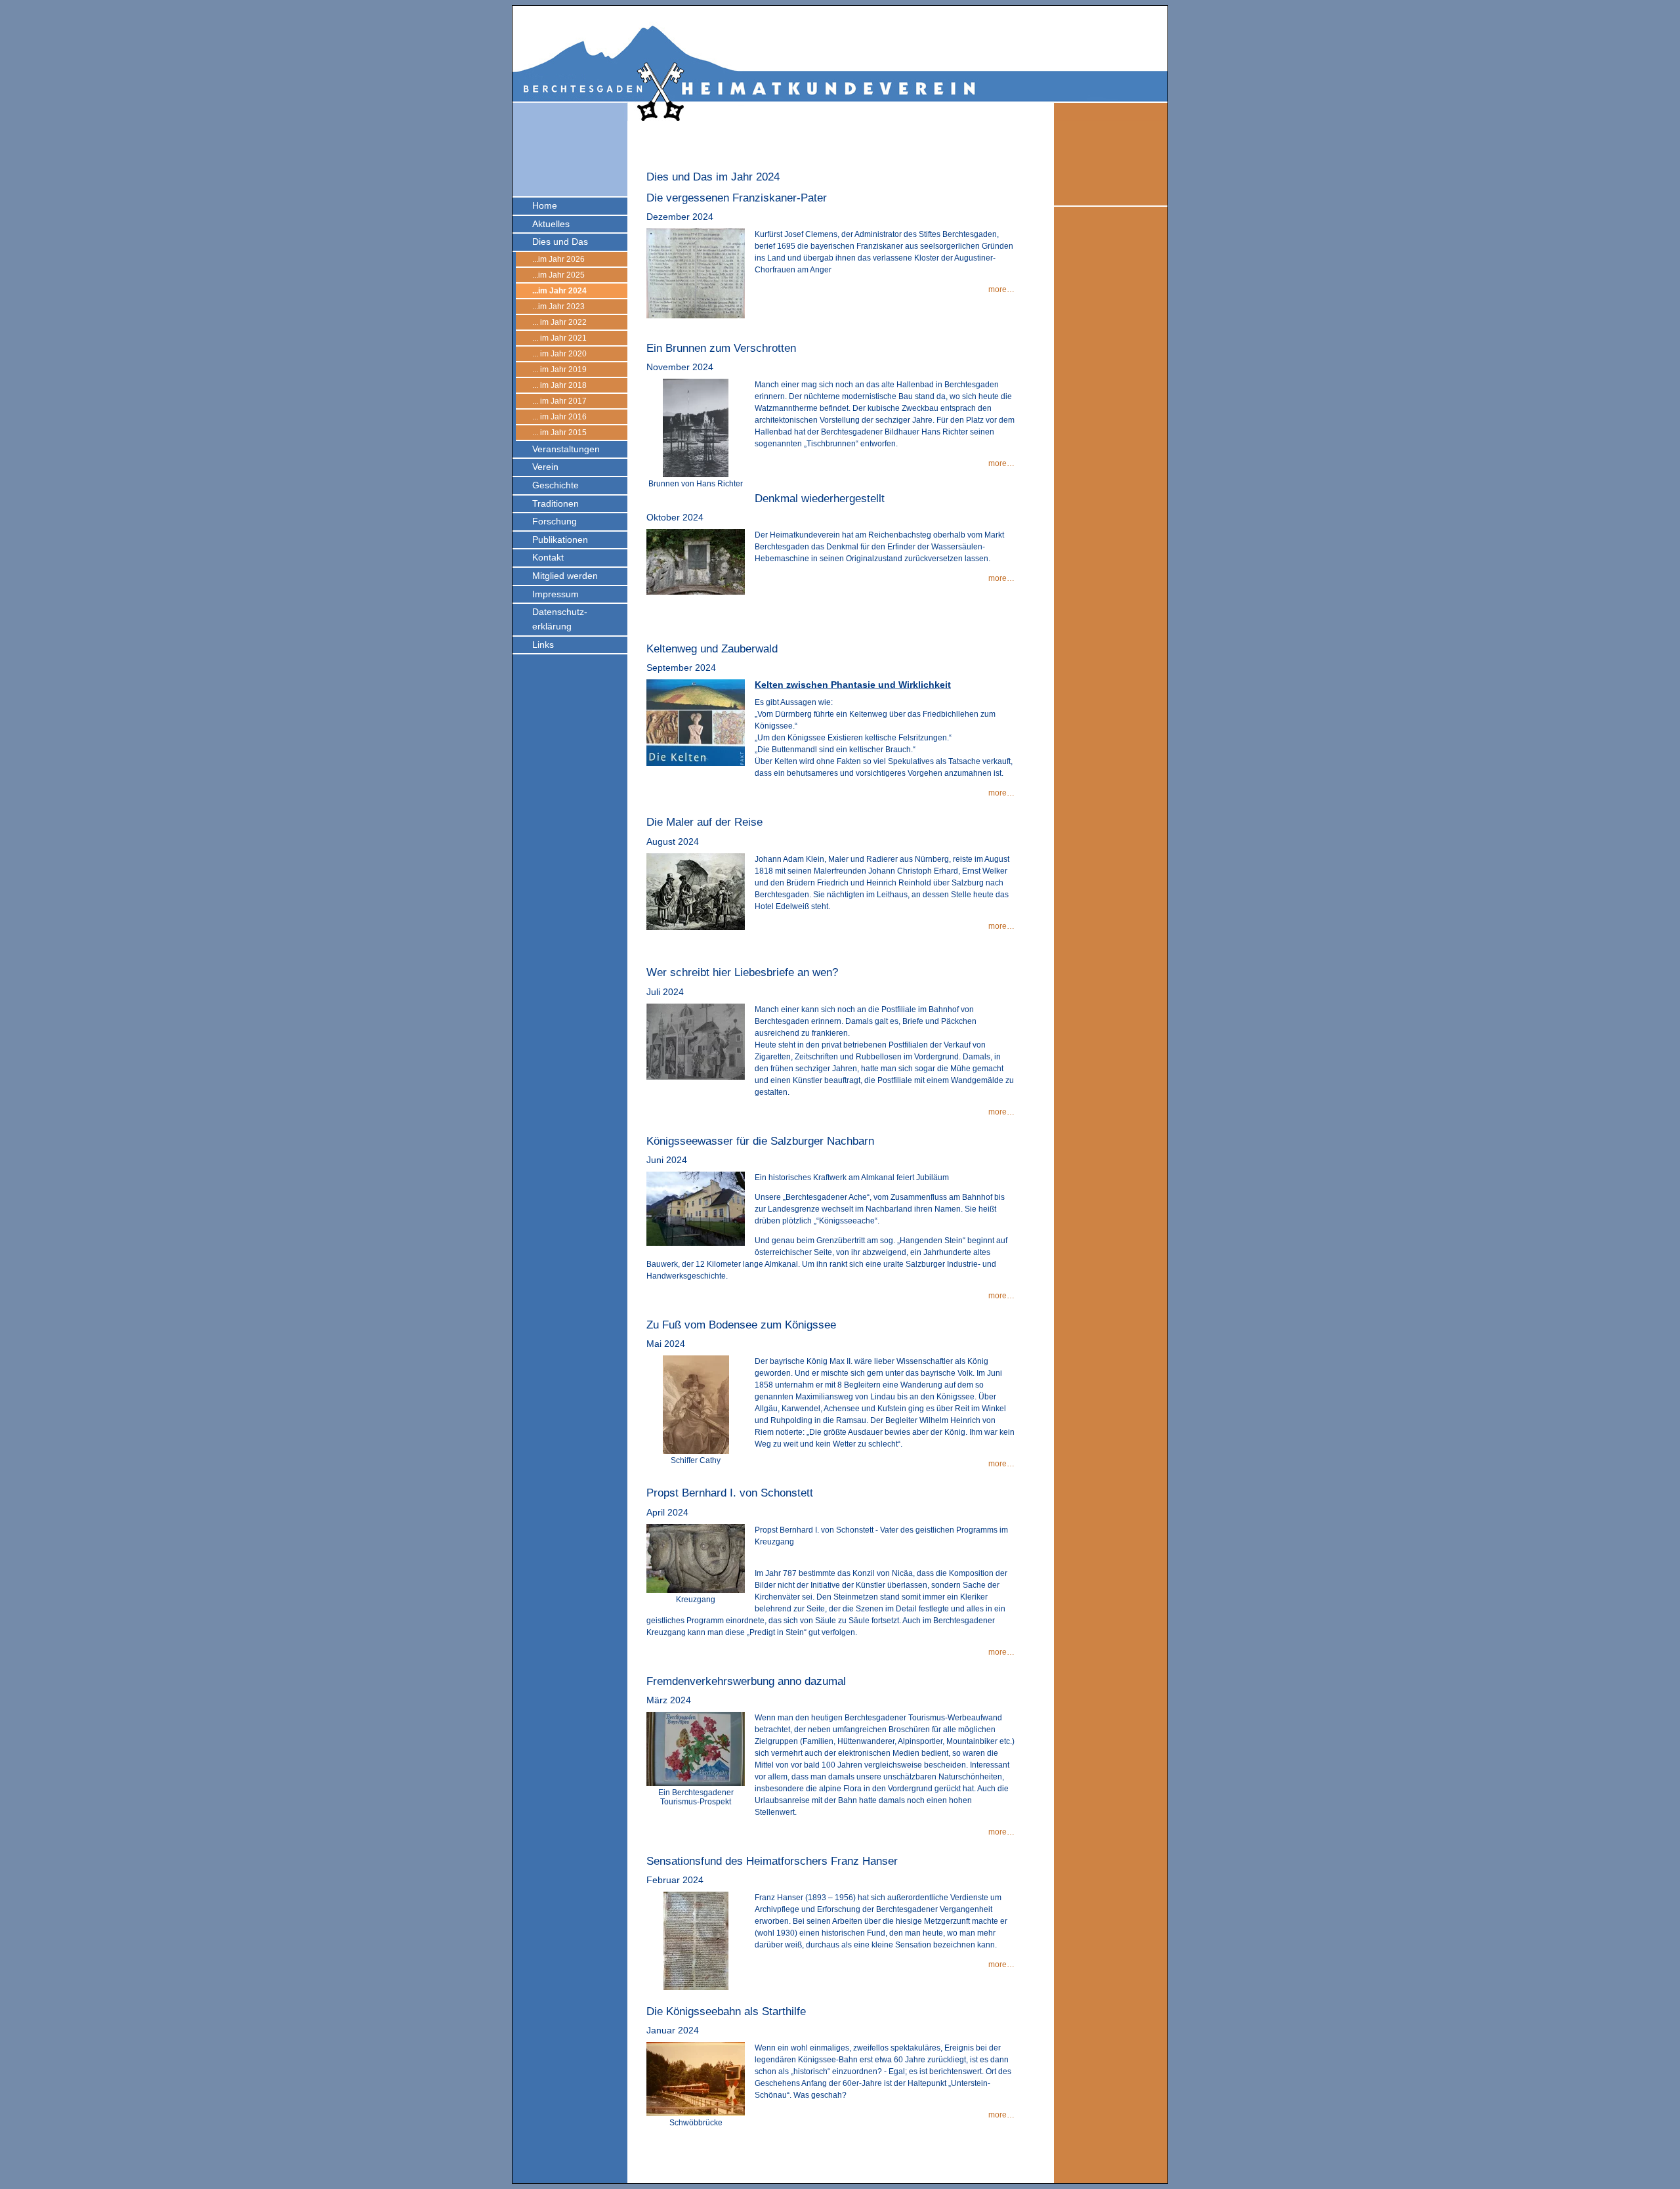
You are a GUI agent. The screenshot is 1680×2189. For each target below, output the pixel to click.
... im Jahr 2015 (559, 433)
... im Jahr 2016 (559, 417)
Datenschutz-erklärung (560, 619)
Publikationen (560, 540)
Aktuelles (551, 224)
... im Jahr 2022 (559, 322)
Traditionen (556, 503)
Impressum (556, 594)
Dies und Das (560, 242)
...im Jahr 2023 (558, 307)
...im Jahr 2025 (558, 275)
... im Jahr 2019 (559, 370)
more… (1001, 289)
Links (543, 645)
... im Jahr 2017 (559, 401)
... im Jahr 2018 (559, 385)
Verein (545, 467)
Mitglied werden (565, 576)
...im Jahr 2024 (559, 291)
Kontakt (548, 557)
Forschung (555, 521)
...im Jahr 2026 (558, 259)
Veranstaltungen (566, 449)
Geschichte (556, 485)
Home (545, 205)
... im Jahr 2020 (559, 354)
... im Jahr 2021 (559, 338)
